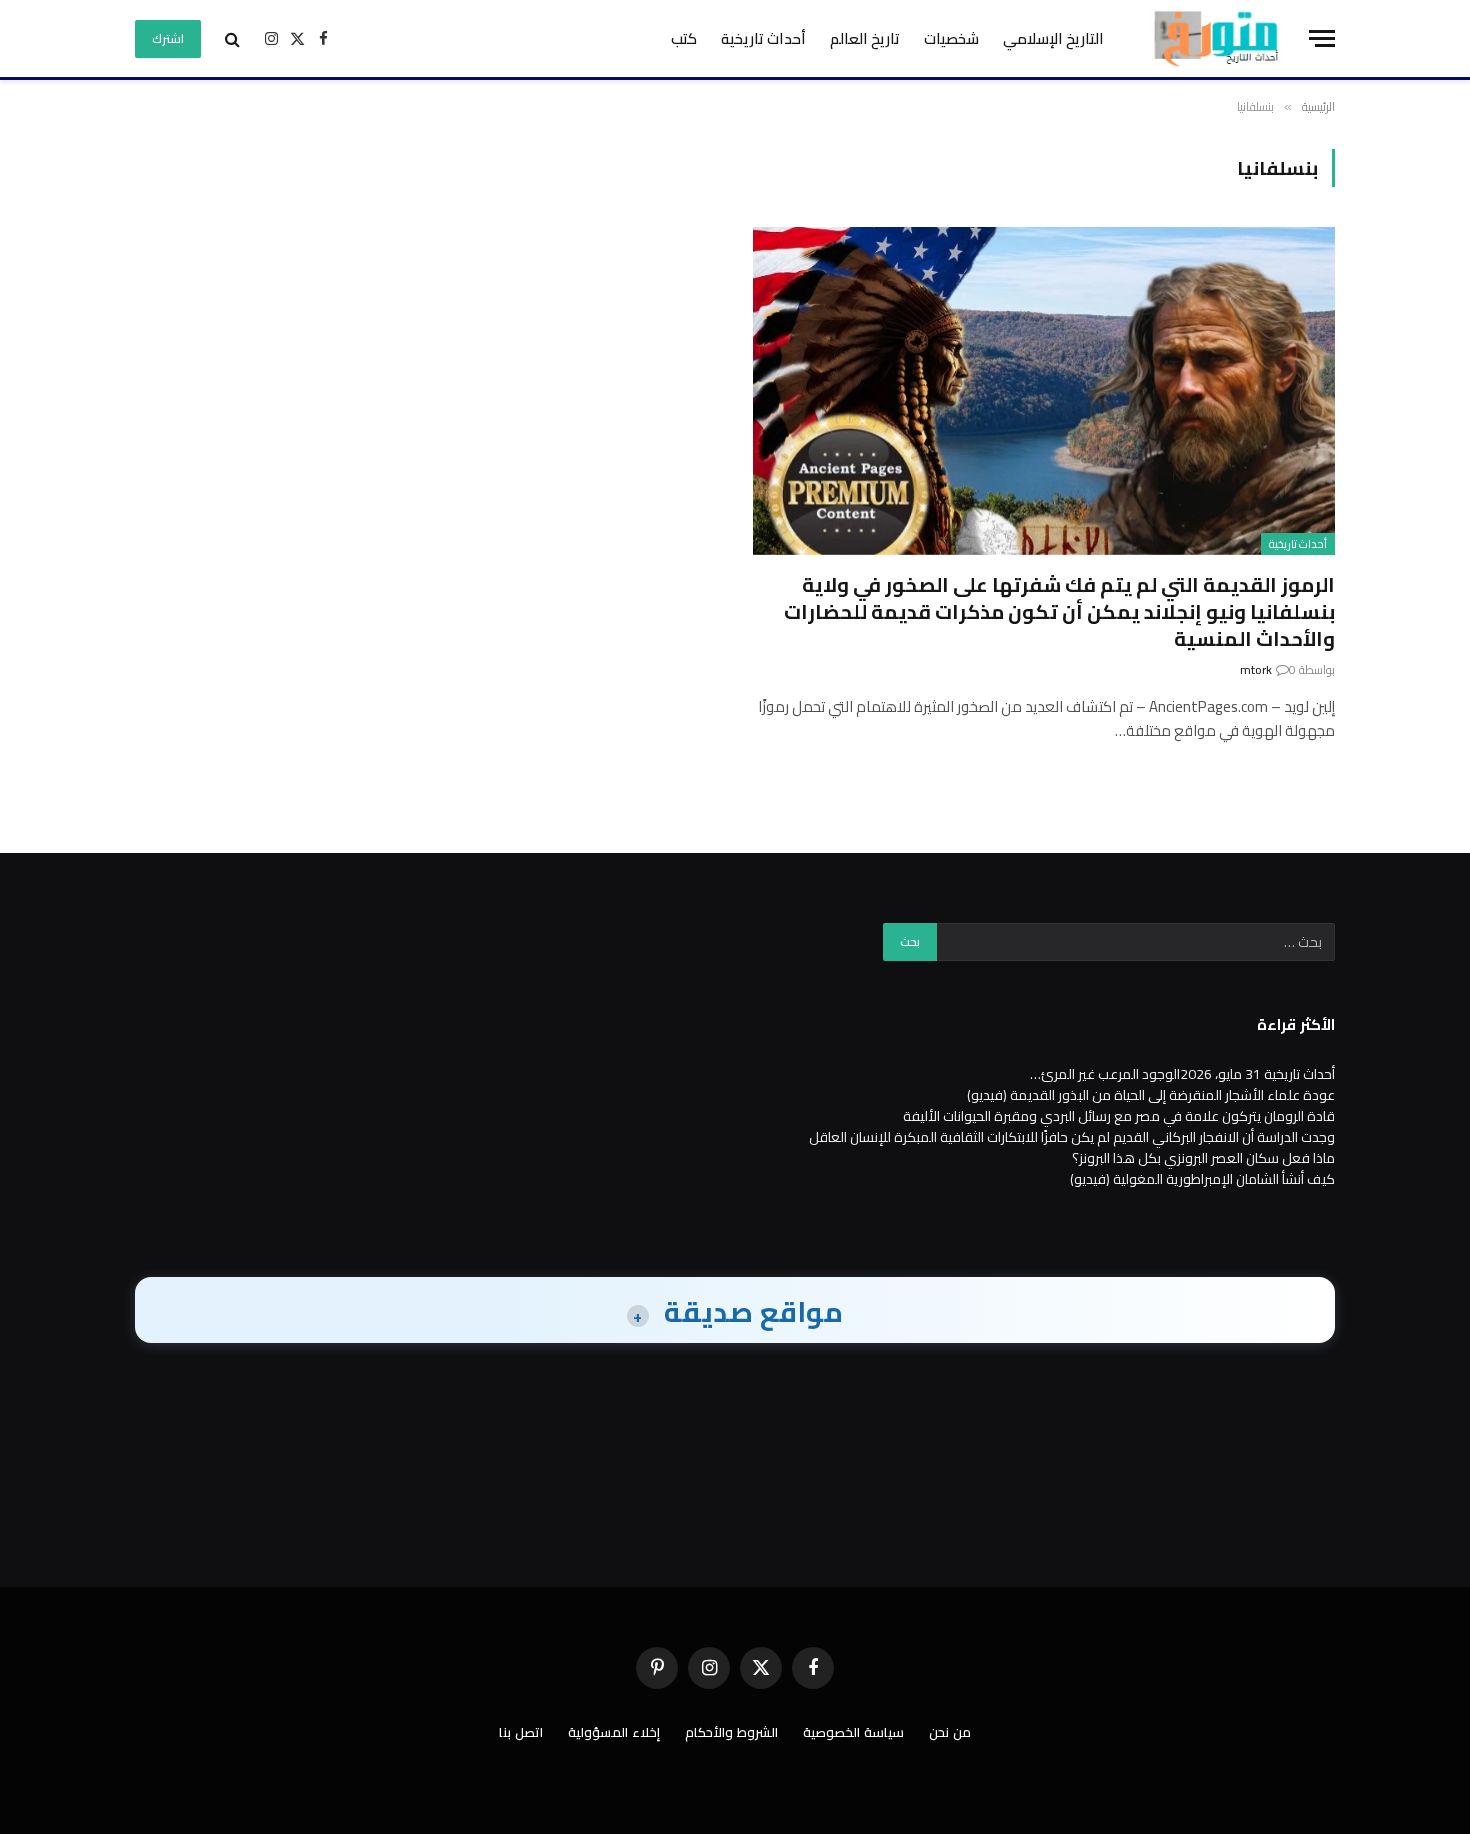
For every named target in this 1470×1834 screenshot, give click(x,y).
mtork (1256, 669)
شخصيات (951, 38)
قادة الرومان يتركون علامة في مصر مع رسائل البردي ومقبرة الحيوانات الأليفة (1119, 1116)
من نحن (950, 1732)
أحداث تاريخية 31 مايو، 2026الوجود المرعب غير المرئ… (1182, 1074)
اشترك (168, 38)
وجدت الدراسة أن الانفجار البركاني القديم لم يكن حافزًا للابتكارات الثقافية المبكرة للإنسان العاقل (1072, 1137)
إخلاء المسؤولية (614, 1732)
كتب (684, 38)
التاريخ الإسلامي (1053, 38)
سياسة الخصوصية (853, 1732)
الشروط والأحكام (731, 1732)
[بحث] (232, 38)
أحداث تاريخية (763, 38)
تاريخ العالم (865, 38)
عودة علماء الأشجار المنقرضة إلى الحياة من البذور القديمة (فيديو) (1151, 1095)
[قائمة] (1322, 38)
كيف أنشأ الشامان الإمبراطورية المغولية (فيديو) (1202, 1179)
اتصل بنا (521, 1732)
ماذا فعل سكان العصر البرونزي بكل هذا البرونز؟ (1203, 1158)
